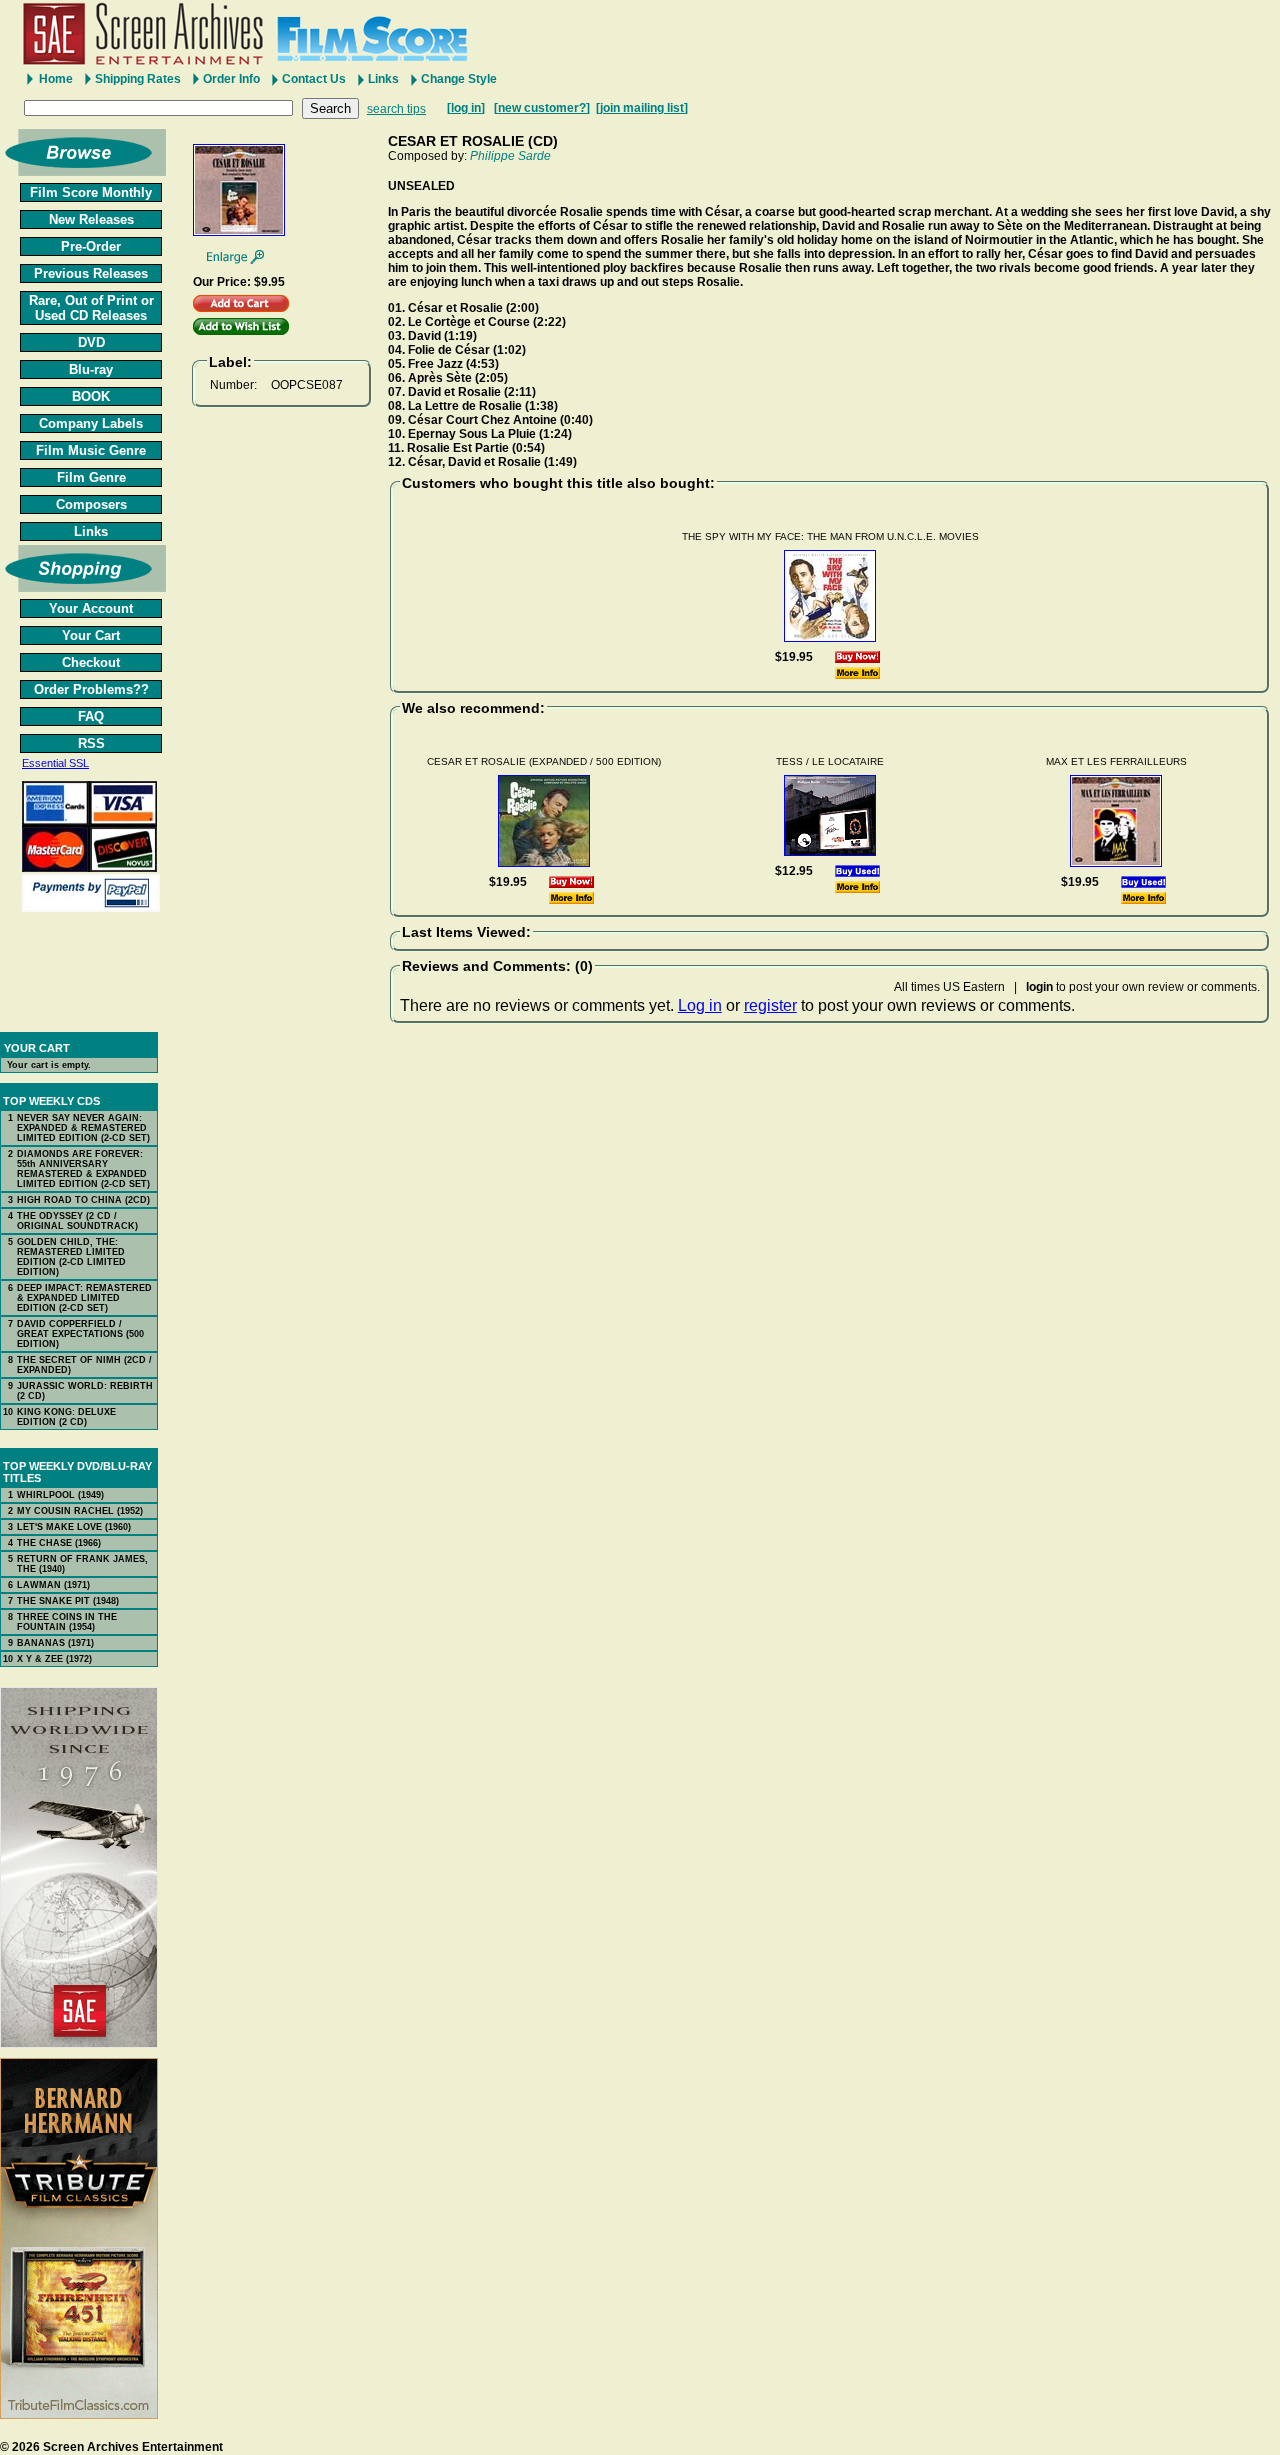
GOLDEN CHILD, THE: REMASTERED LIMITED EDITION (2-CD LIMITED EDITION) (71, 1257)
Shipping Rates (138, 79)
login (1039, 987)
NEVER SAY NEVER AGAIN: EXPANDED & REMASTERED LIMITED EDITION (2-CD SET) (83, 1128)
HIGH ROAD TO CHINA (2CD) (83, 1200)
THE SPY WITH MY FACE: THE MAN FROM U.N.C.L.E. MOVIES (830, 536)
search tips (396, 109)
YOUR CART (37, 1048)
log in (466, 108)
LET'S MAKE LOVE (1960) (74, 1527)
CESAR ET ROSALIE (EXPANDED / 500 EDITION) (544, 761)
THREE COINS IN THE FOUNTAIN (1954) (67, 1622)
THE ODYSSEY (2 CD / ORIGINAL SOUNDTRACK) (77, 1221)
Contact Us (314, 79)
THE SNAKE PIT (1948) (68, 1601)
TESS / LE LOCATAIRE (830, 761)
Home (56, 79)
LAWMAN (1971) (53, 1585)
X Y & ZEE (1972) (54, 1659)
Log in (700, 1005)
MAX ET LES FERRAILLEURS (1116, 761)
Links (383, 79)
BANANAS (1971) (55, 1643)
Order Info (231, 79)
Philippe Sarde (510, 156)
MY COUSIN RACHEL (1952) (80, 1511)
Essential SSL (55, 763)
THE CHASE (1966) (59, 1543)
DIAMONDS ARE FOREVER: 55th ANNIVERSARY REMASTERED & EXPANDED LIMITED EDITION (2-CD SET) (83, 1169)
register (770, 1005)
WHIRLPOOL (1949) (60, 1495)
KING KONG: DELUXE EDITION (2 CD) (66, 1417)
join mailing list (642, 108)
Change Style (459, 79)
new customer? (542, 108)
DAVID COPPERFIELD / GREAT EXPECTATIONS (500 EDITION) (80, 1334)
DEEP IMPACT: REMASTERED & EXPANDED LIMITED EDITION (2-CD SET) (84, 1298)
